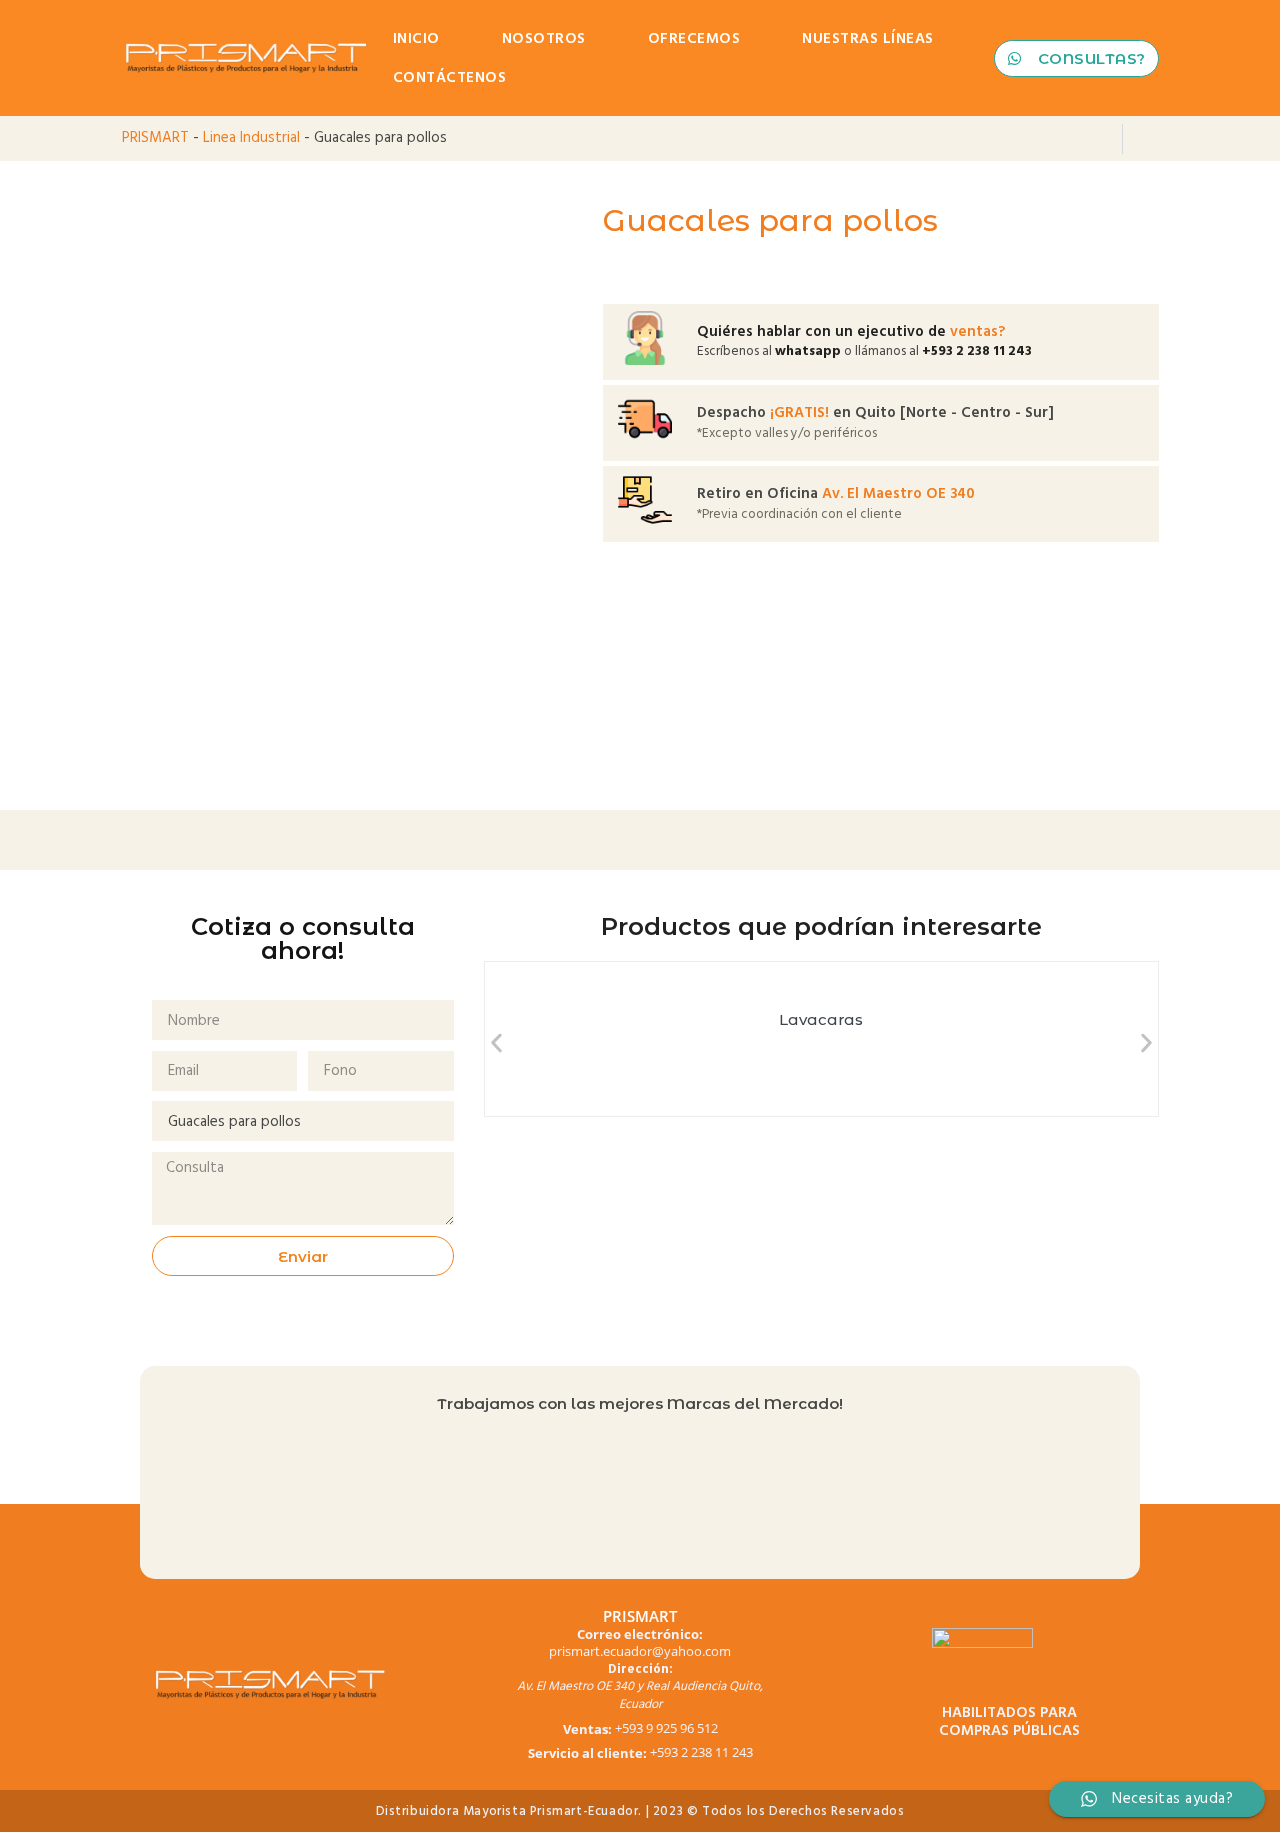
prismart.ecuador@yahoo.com (640, 1651)
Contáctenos (450, 77)
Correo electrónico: (640, 1634)
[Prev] (1104, 139)
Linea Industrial (251, 137)
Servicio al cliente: (587, 1753)
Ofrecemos (694, 38)
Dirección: (640, 1669)
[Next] (1141, 139)
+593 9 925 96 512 (666, 1728)
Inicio (416, 38)
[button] (496, 1042)
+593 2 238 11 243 (701, 1752)
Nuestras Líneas (868, 38)
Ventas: (587, 1729)
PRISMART (155, 137)
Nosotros (544, 38)
